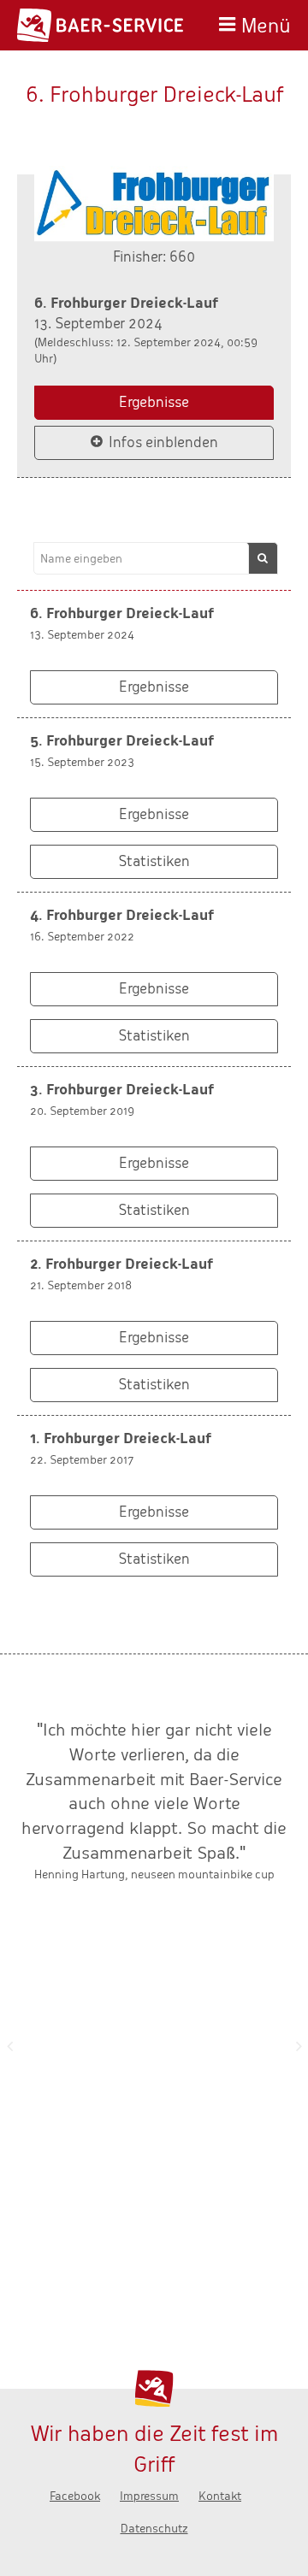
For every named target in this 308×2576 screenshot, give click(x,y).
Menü (266, 24)
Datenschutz (154, 2529)
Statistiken (154, 861)
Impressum (149, 2496)
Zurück (9, 2046)
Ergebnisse (154, 402)
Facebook (75, 2496)
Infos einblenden (163, 442)
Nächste (299, 2046)
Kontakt (220, 2496)
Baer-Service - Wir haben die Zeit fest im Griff (100, 25)
